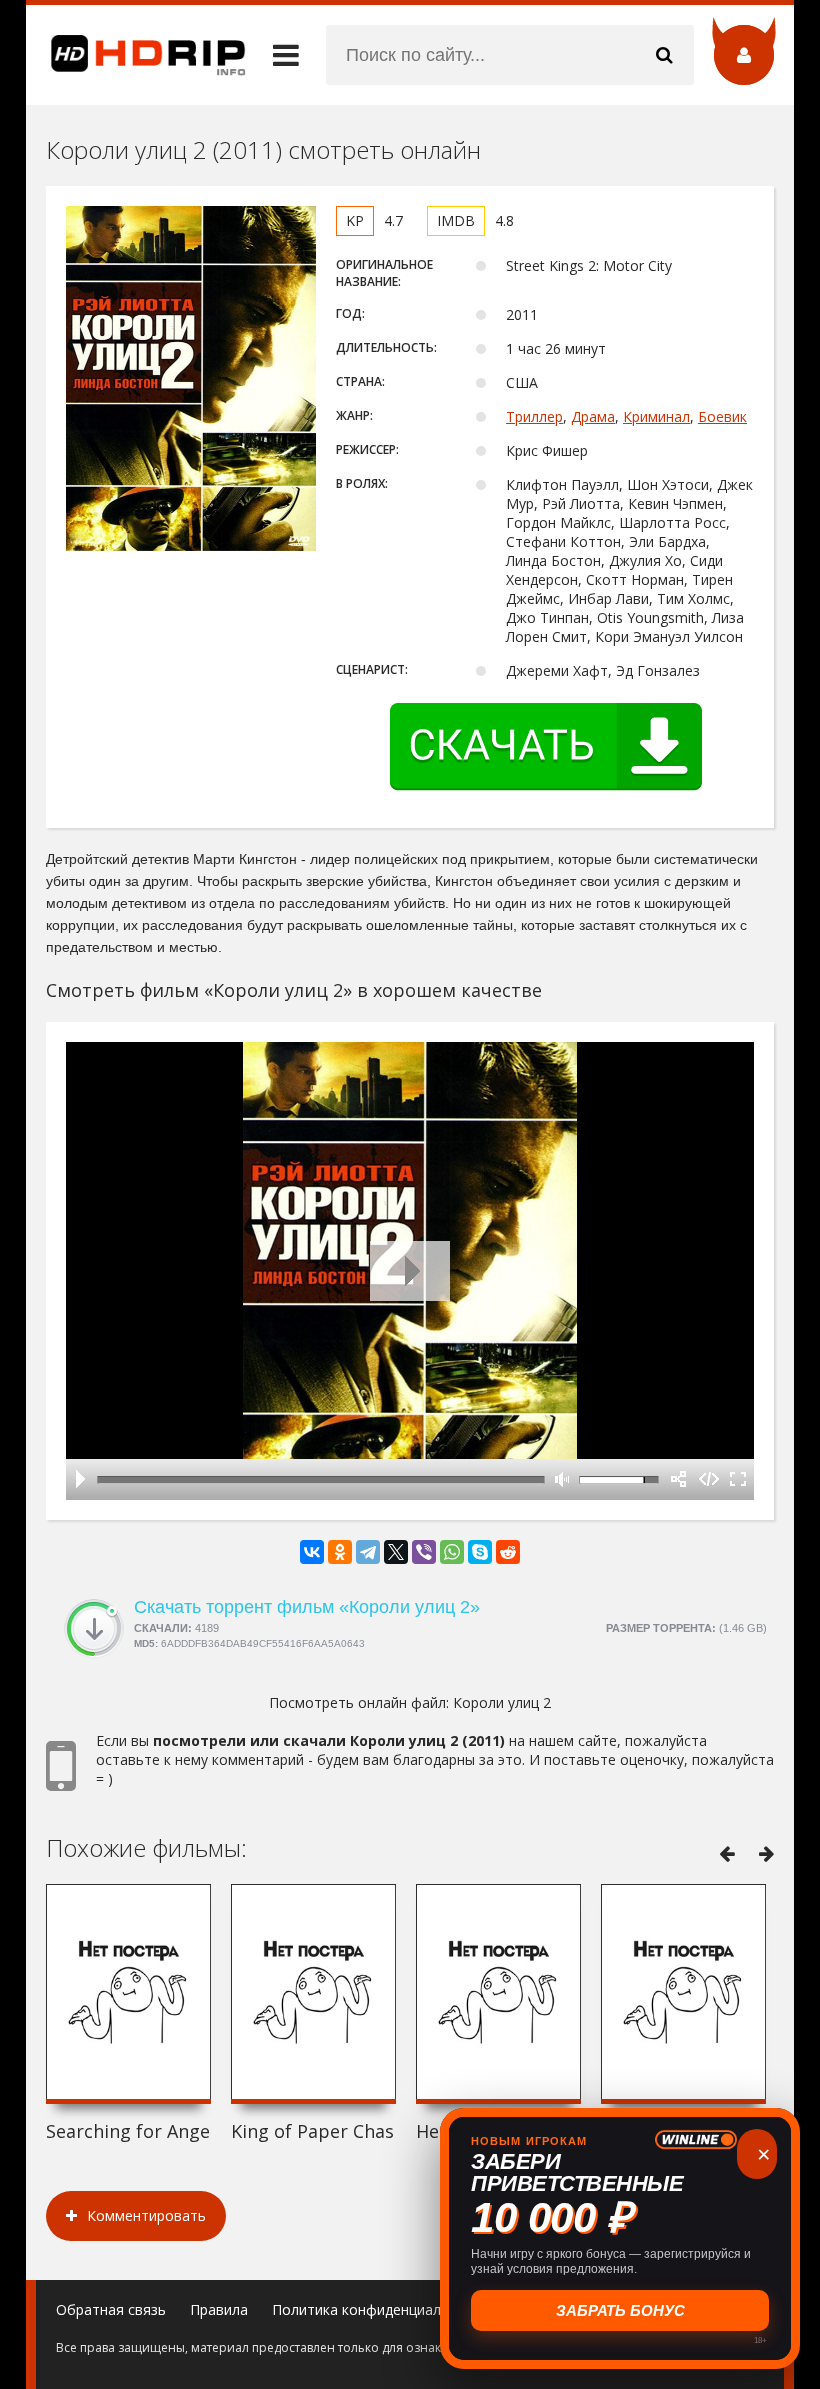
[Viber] (424, 1552)
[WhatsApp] (452, 1552)
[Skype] (480, 1552)
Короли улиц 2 (502, 1702)
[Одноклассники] (340, 1552)
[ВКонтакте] (312, 1552)
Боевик (722, 416)
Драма (593, 416)
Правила (219, 2309)
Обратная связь (111, 2309)
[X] (396, 1552)
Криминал (656, 416)
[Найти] (664, 55)
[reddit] (508, 1552)
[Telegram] (368, 1552)
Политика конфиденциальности (380, 2309)
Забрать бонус (620, 2310)
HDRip (136, 55)
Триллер (534, 416)
